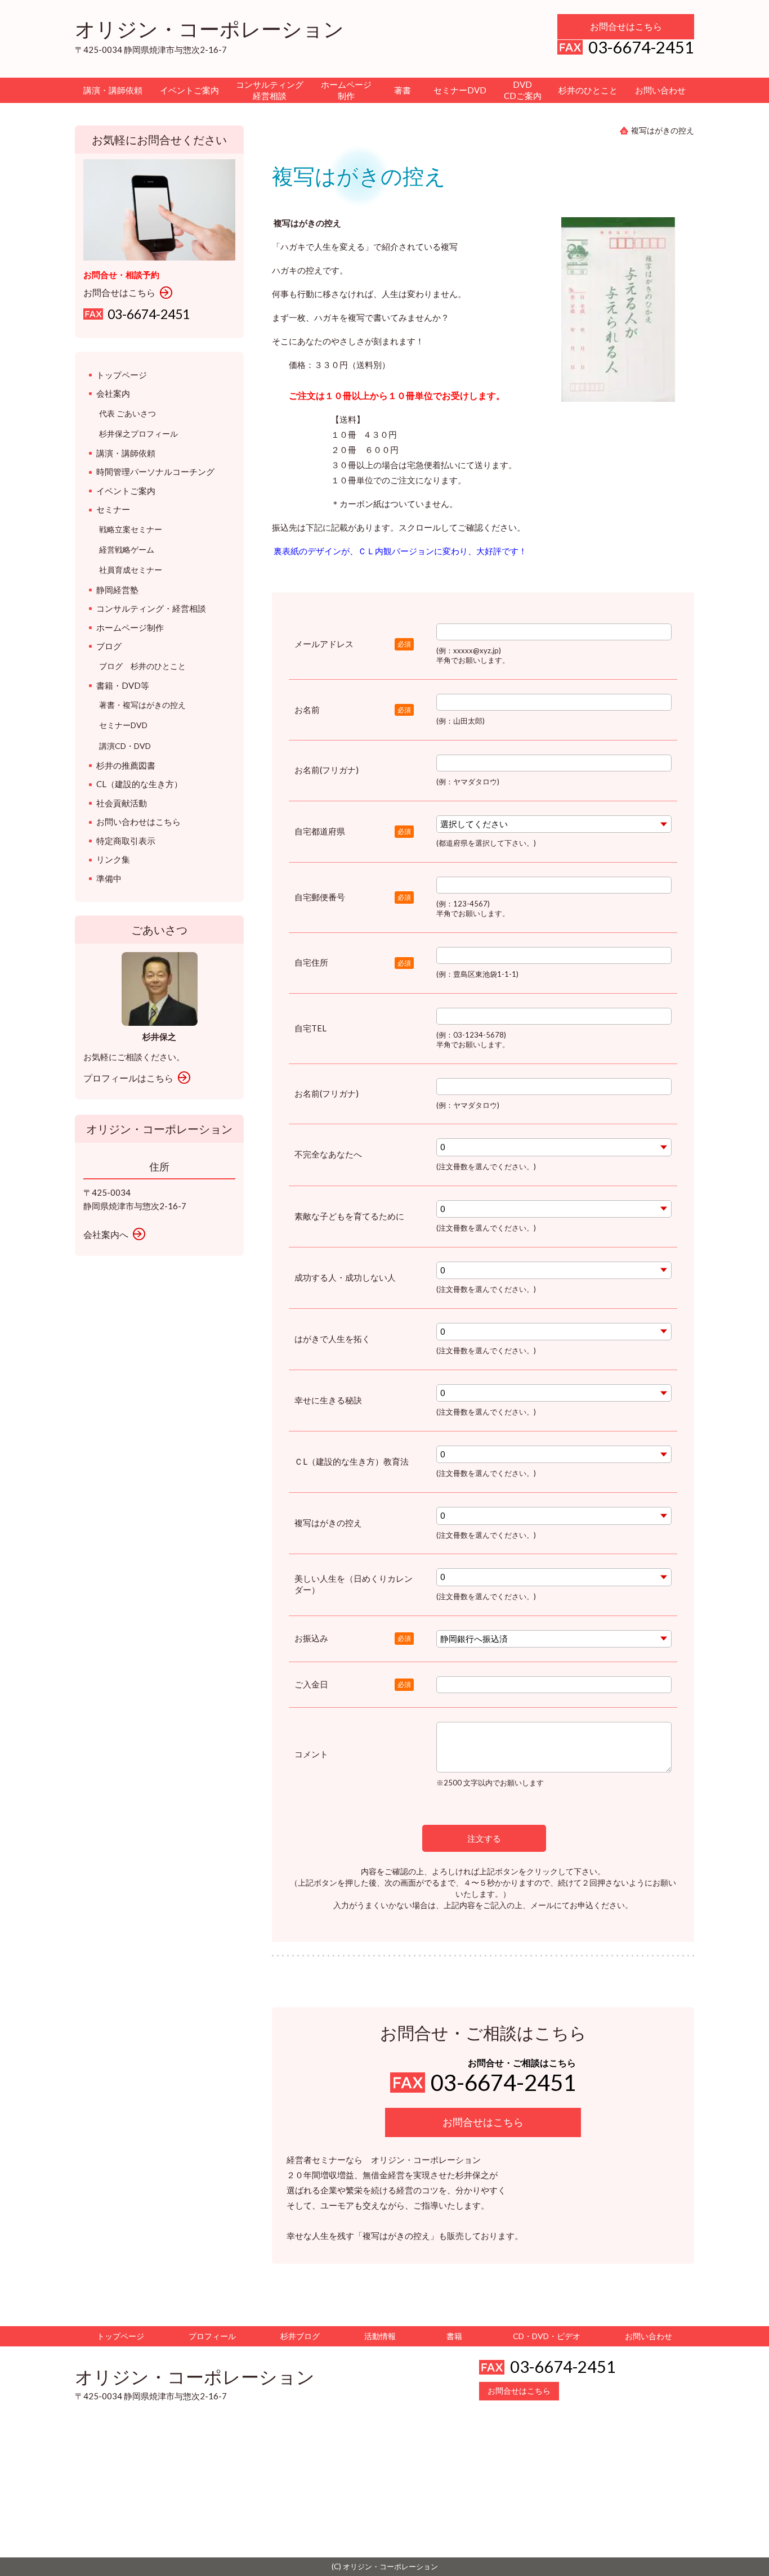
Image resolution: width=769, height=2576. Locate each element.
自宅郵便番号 (320, 897)
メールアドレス (324, 644)
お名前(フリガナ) (327, 770)
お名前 (307, 710)
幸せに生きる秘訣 (328, 1400)
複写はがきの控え (328, 1523)
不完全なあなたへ (328, 1154)
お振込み (311, 1638)
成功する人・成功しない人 (345, 1277)
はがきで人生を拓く (332, 1339)
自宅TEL (310, 1028)
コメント (311, 1754)
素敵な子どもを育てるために (349, 1216)
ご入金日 (311, 1684)
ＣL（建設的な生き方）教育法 (352, 1461)
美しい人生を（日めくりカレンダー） (354, 1584)
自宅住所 (311, 962)
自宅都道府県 (320, 831)
